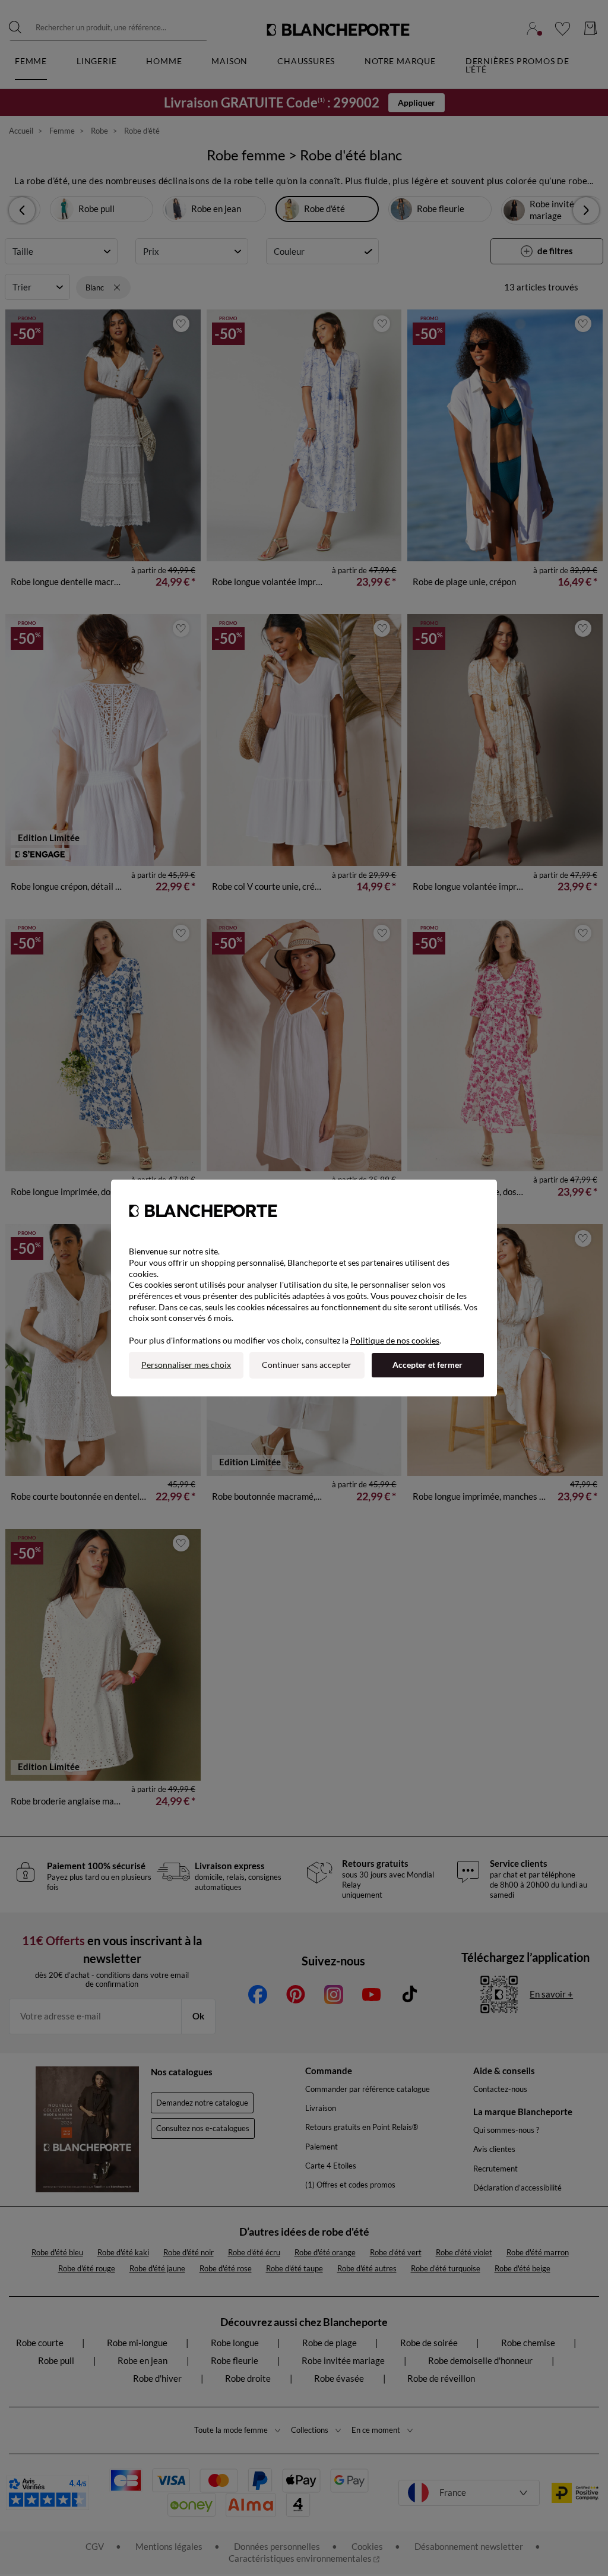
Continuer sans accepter (307, 1365)
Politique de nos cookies (395, 1340)
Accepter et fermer (427, 1365)
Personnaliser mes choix (186, 1365)
